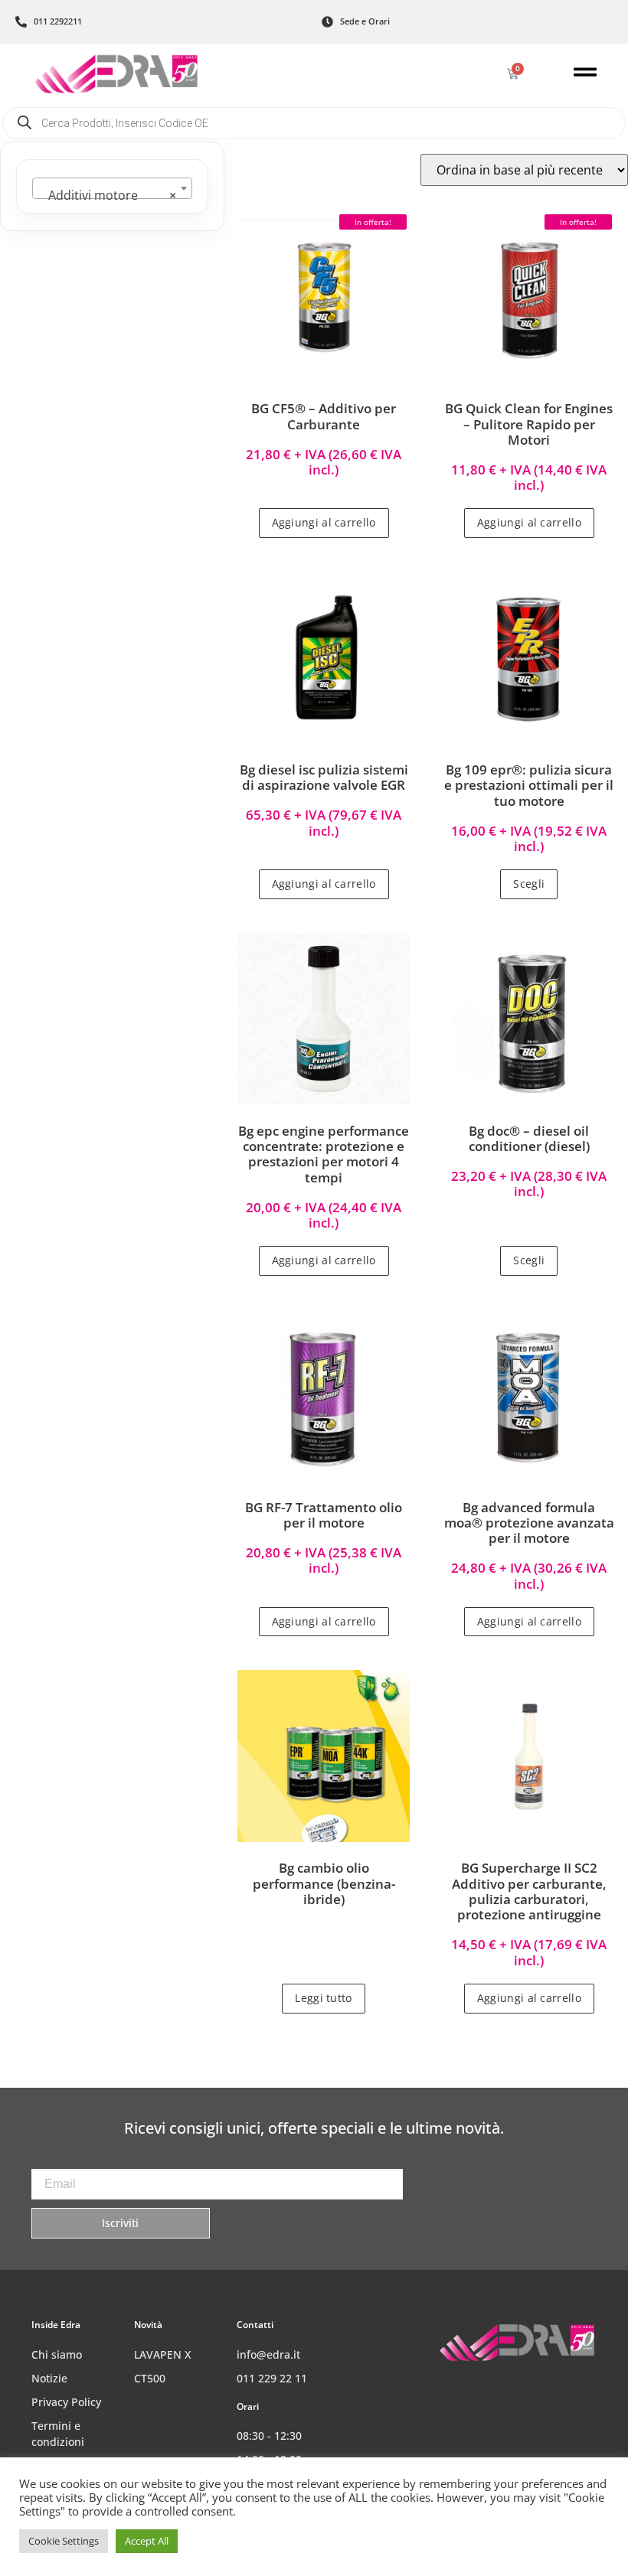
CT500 (150, 2378)
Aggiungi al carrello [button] (324, 522)
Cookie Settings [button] (64, 2541)
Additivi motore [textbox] (108, 195)
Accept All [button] (147, 2541)
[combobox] (112, 188)
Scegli (529, 884)
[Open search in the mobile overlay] (314, 123)
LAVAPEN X (162, 2354)
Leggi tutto (323, 1998)
